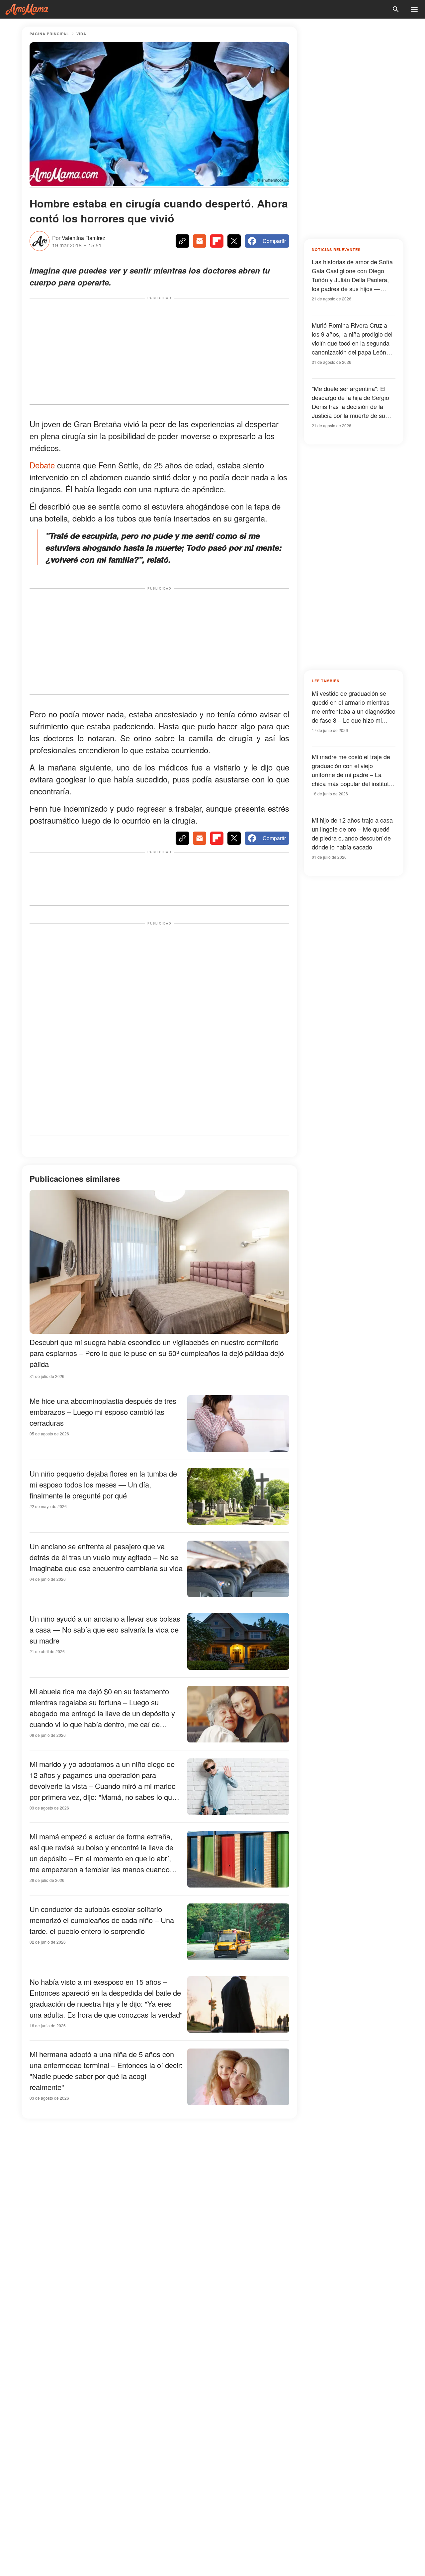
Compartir (274, 241)
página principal (49, 34)
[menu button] (414, 9)
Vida (81, 34)
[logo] (27, 9)
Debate (42, 465)
